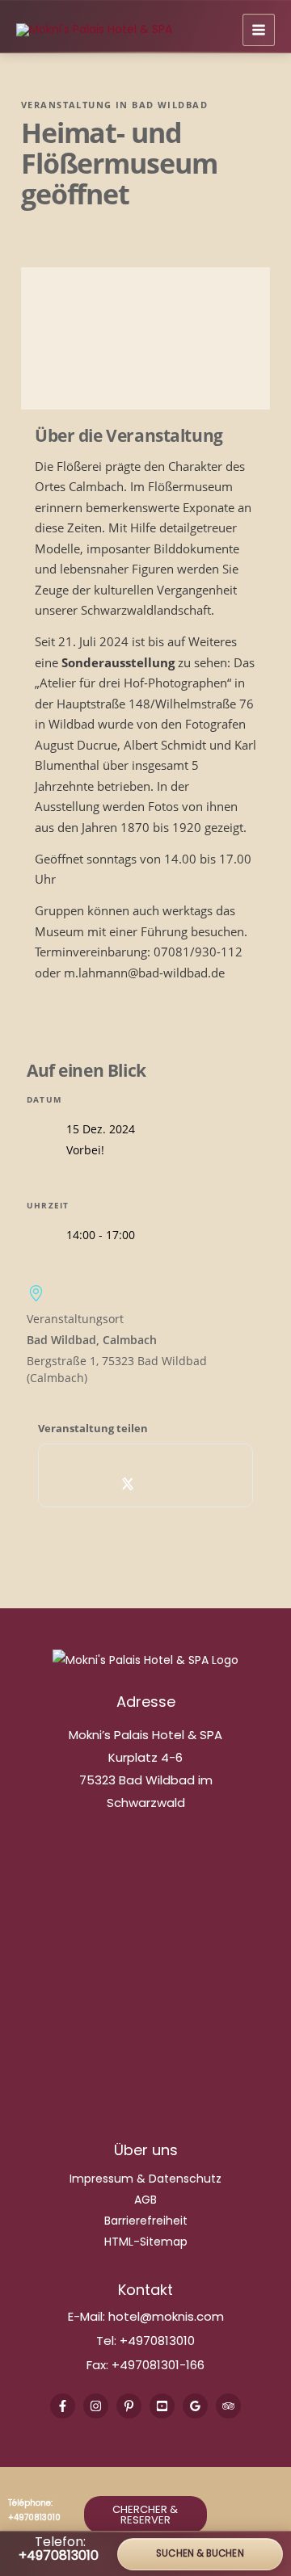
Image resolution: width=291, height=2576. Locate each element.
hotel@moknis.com (166, 2316)
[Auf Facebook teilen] (93, 1483)
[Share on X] (128, 1483)
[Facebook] (63, 2406)
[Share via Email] (199, 1483)
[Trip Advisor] (228, 2406)
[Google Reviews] (195, 2406)
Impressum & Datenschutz (145, 2179)
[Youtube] (162, 2406)
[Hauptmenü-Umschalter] (259, 30)
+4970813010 (157, 2341)
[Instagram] (96, 2406)
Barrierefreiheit (146, 2221)
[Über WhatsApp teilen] (164, 1483)
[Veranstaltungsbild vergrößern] (145, 338)
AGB (145, 2200)
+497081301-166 (156, 2365)
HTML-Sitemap (146, 2242)
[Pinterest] (129, 2406)
